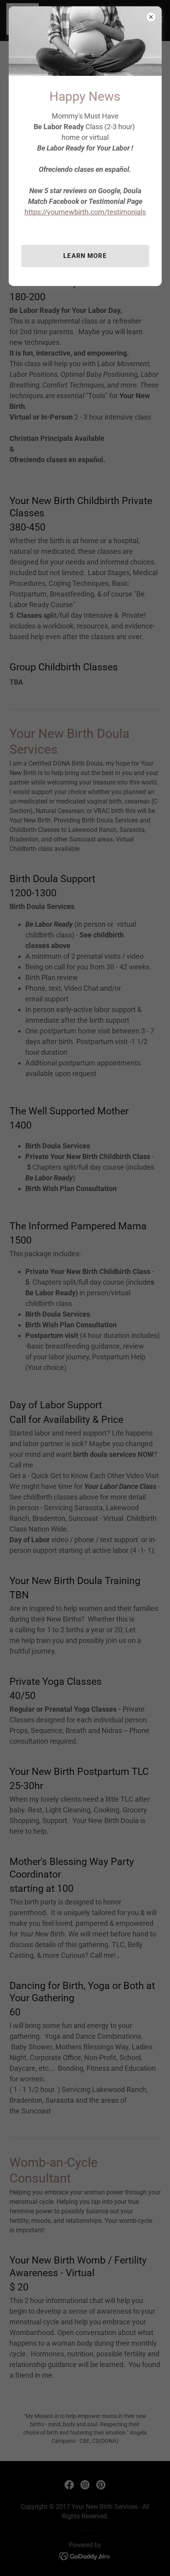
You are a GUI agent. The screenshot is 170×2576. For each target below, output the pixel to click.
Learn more (85, 256)
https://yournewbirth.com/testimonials (85, 212)
